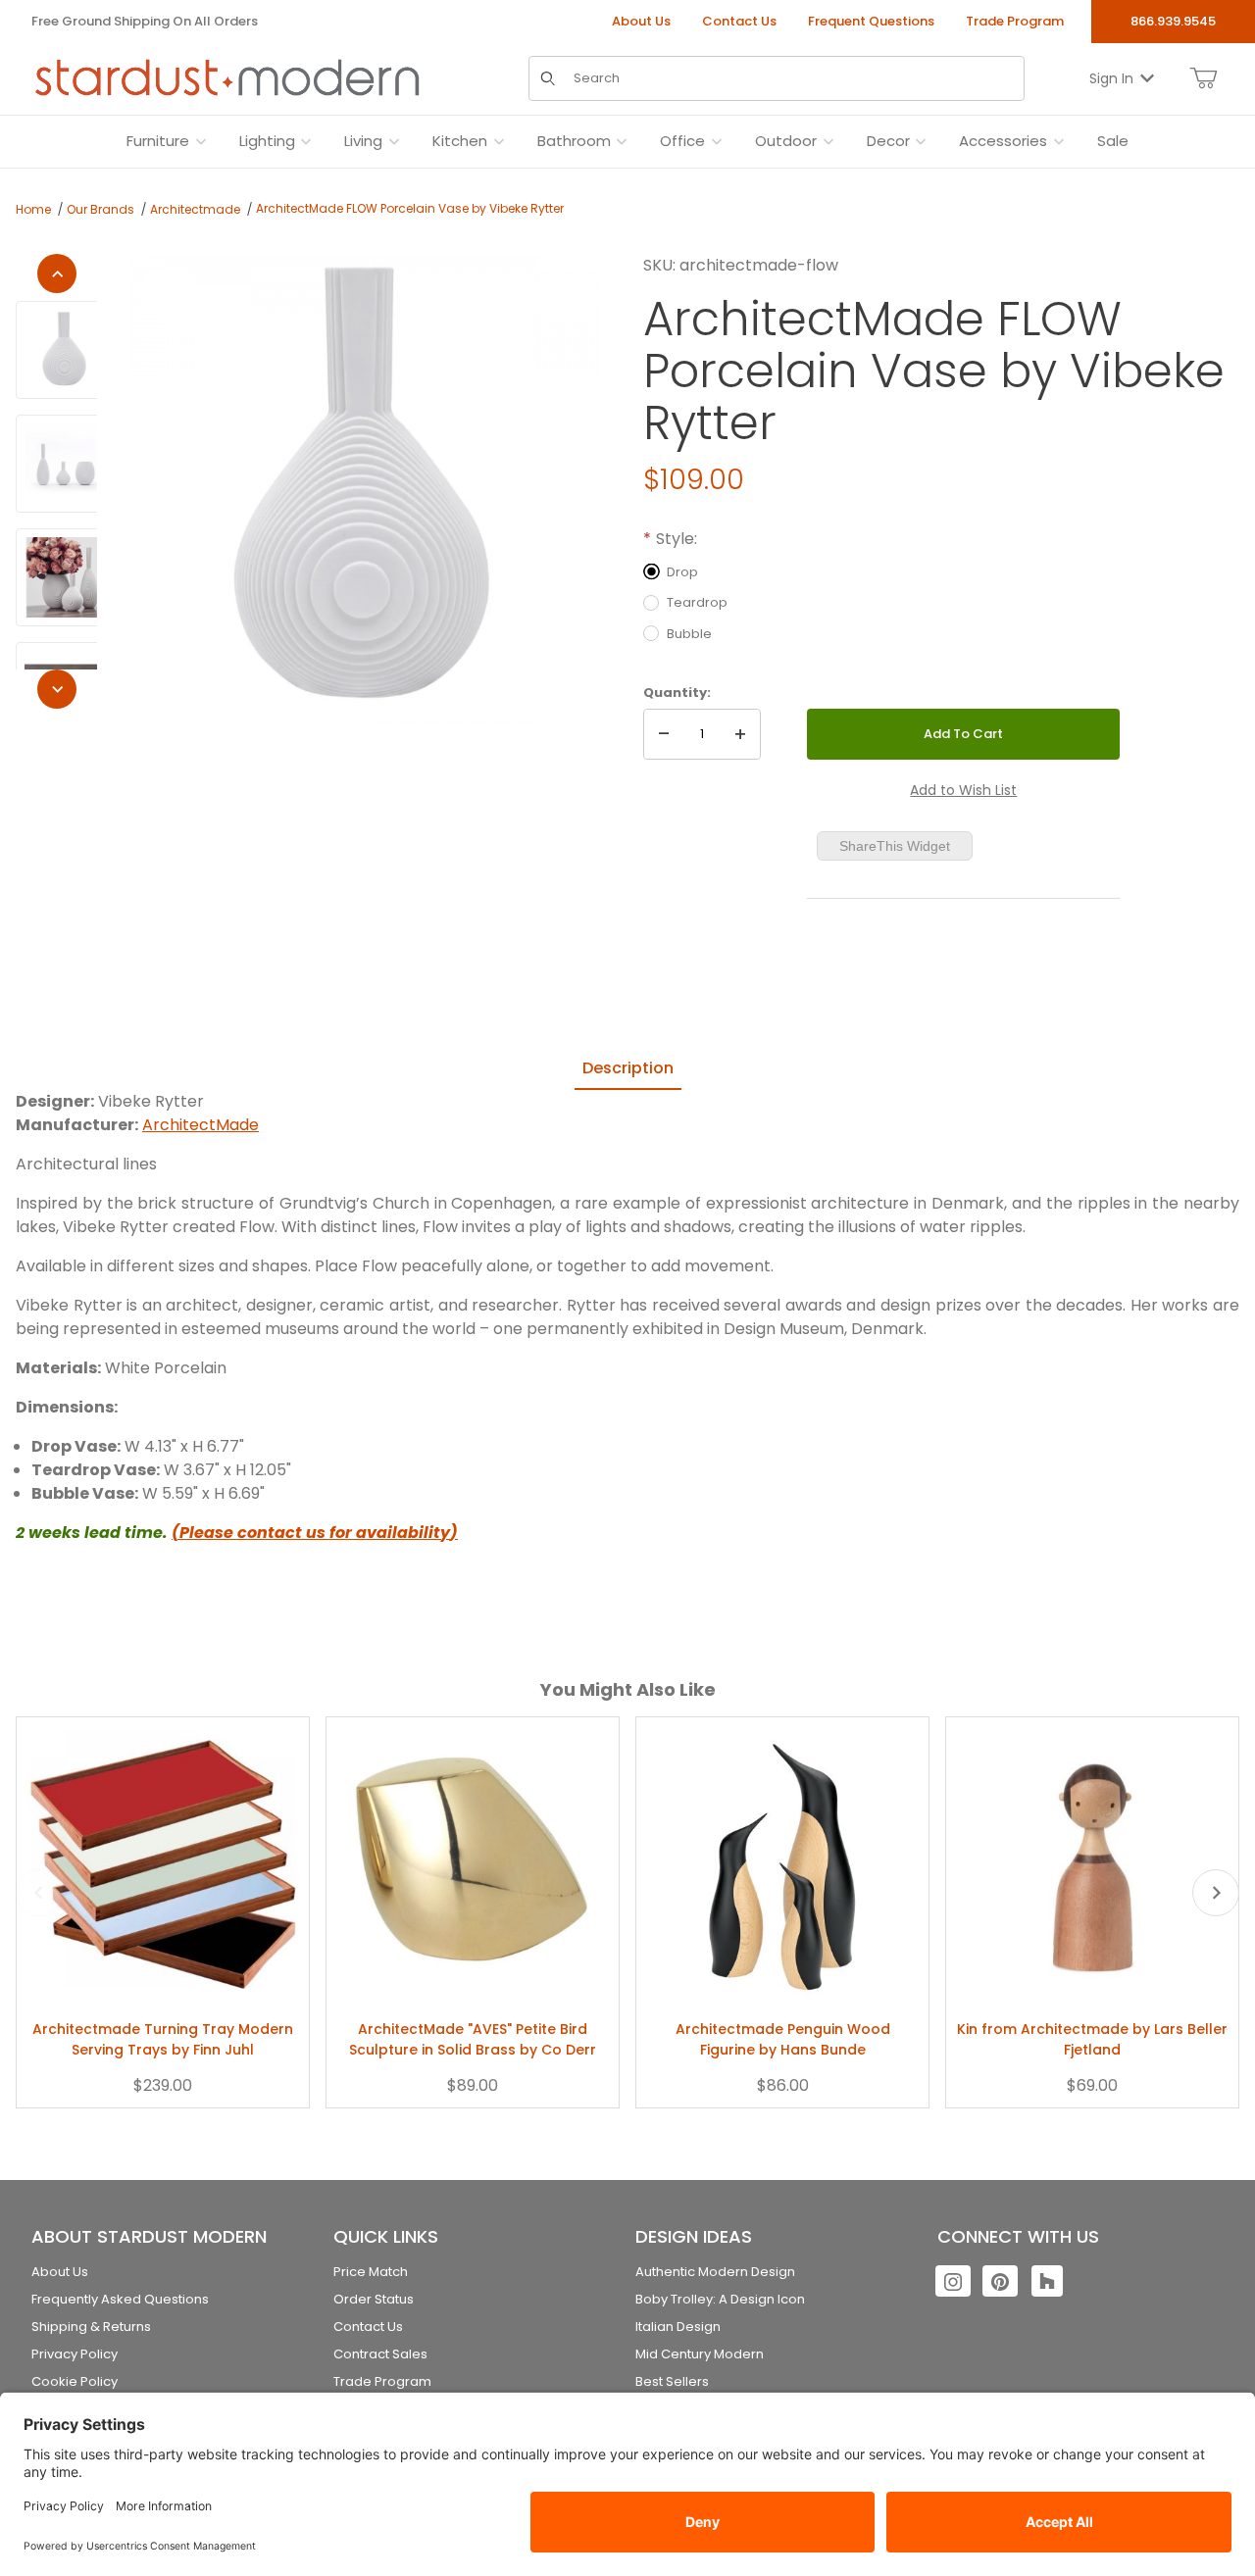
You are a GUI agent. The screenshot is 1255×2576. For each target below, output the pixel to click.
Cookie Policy (75, 2381)
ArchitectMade (201, 1125)
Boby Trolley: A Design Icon (720, 2299)
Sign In (1111, 77)
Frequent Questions (871, 21)
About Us (641, 21)
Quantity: (677, 693)
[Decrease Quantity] (664, 734)
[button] (65, 350)
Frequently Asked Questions (120, 2299)
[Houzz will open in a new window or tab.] (1047, 2281)
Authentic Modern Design (715, 2272)
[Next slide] (1216, 1893)
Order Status (374, 2299)
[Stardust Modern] (227, 77)
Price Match (371, 2272)
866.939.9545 (1173, 21)
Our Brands (100, 209)
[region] (56, 481)
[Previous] (57, 273)
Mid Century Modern (700, 2354)
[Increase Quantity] (740, 734)
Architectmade (195, 209)
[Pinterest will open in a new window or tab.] (1000, 2281)
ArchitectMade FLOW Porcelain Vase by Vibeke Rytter (410, 208)
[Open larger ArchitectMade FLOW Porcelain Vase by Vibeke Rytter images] (364, 489)
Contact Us (739, 21)
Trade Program (1015, 21)
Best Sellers (672, 2381)
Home (33, 209)
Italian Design (678, 2327)
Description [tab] (628, 1068)
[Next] (57, 689)
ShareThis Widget (895, 846)
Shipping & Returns (91, 2327)
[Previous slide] (39, 1893)
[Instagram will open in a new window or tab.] (953, 2281)
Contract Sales (380, 2354)
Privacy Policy (75, 2354)
